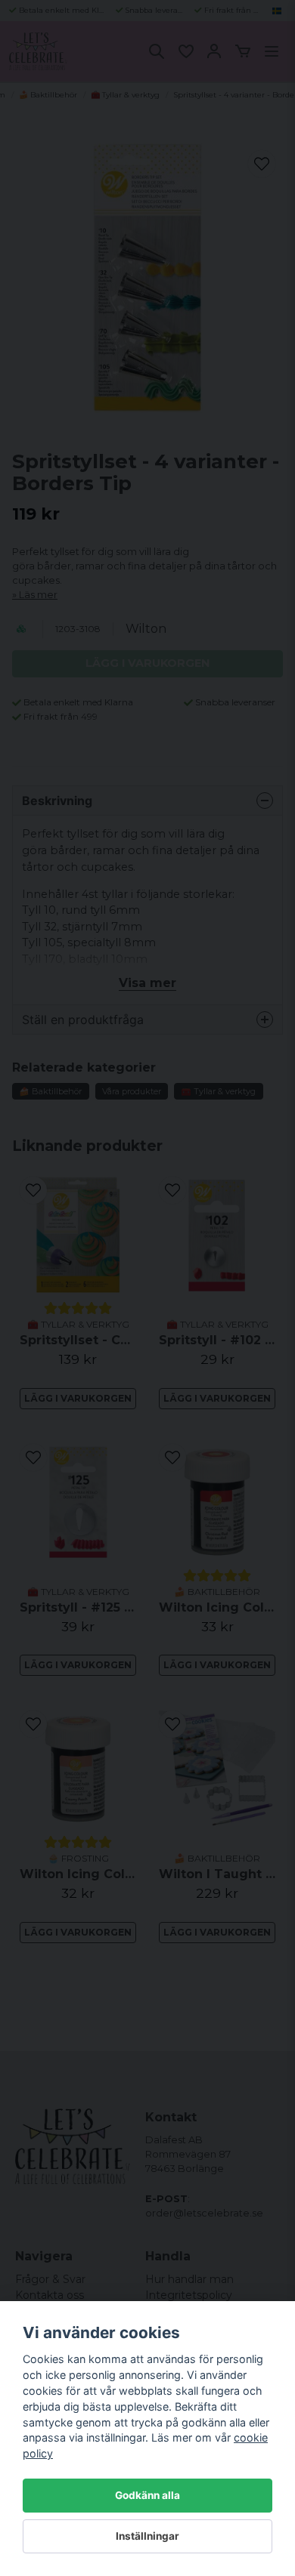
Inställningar (147, 2536)
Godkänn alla (147, 2495)
